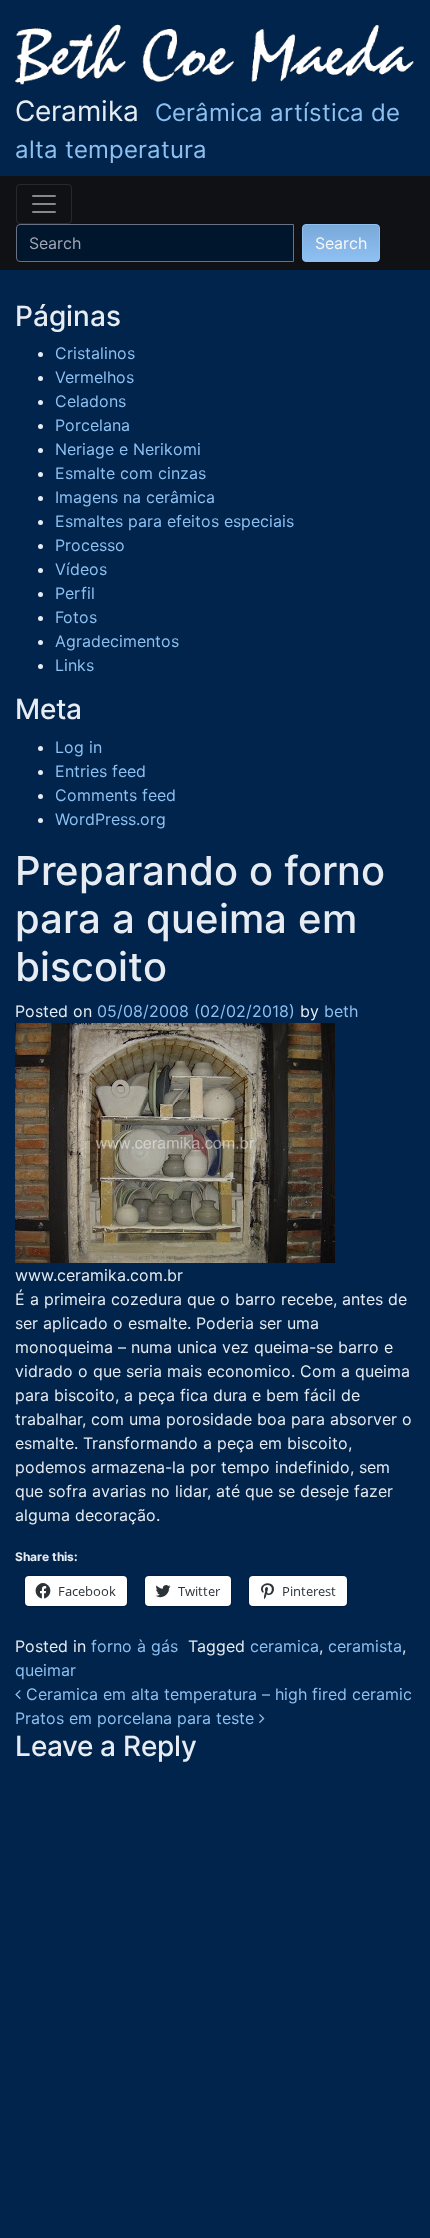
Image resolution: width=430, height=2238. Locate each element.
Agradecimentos (117, 641)
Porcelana (92, 425)
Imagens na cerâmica (135, 497)
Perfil (75, 593)
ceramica (284, 1646)
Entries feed (100, 771)
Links (74, 665)
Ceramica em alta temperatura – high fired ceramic (216, 1694)
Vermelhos (94, 377)
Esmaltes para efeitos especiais (174, 521)
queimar (45, 1670)
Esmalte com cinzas (130, 473)
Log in (78, 747)
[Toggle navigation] (44, 204)
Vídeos (81, 569)
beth (338, 1011)
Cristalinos (95, 353)
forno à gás (134, 1646)
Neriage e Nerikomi (128, 449)
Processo (90, 545)
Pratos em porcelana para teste (137, 1718)
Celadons (90, 401)
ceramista (365, 1646)
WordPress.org (110, 819)
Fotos (76, 617)
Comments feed (115, 795)
